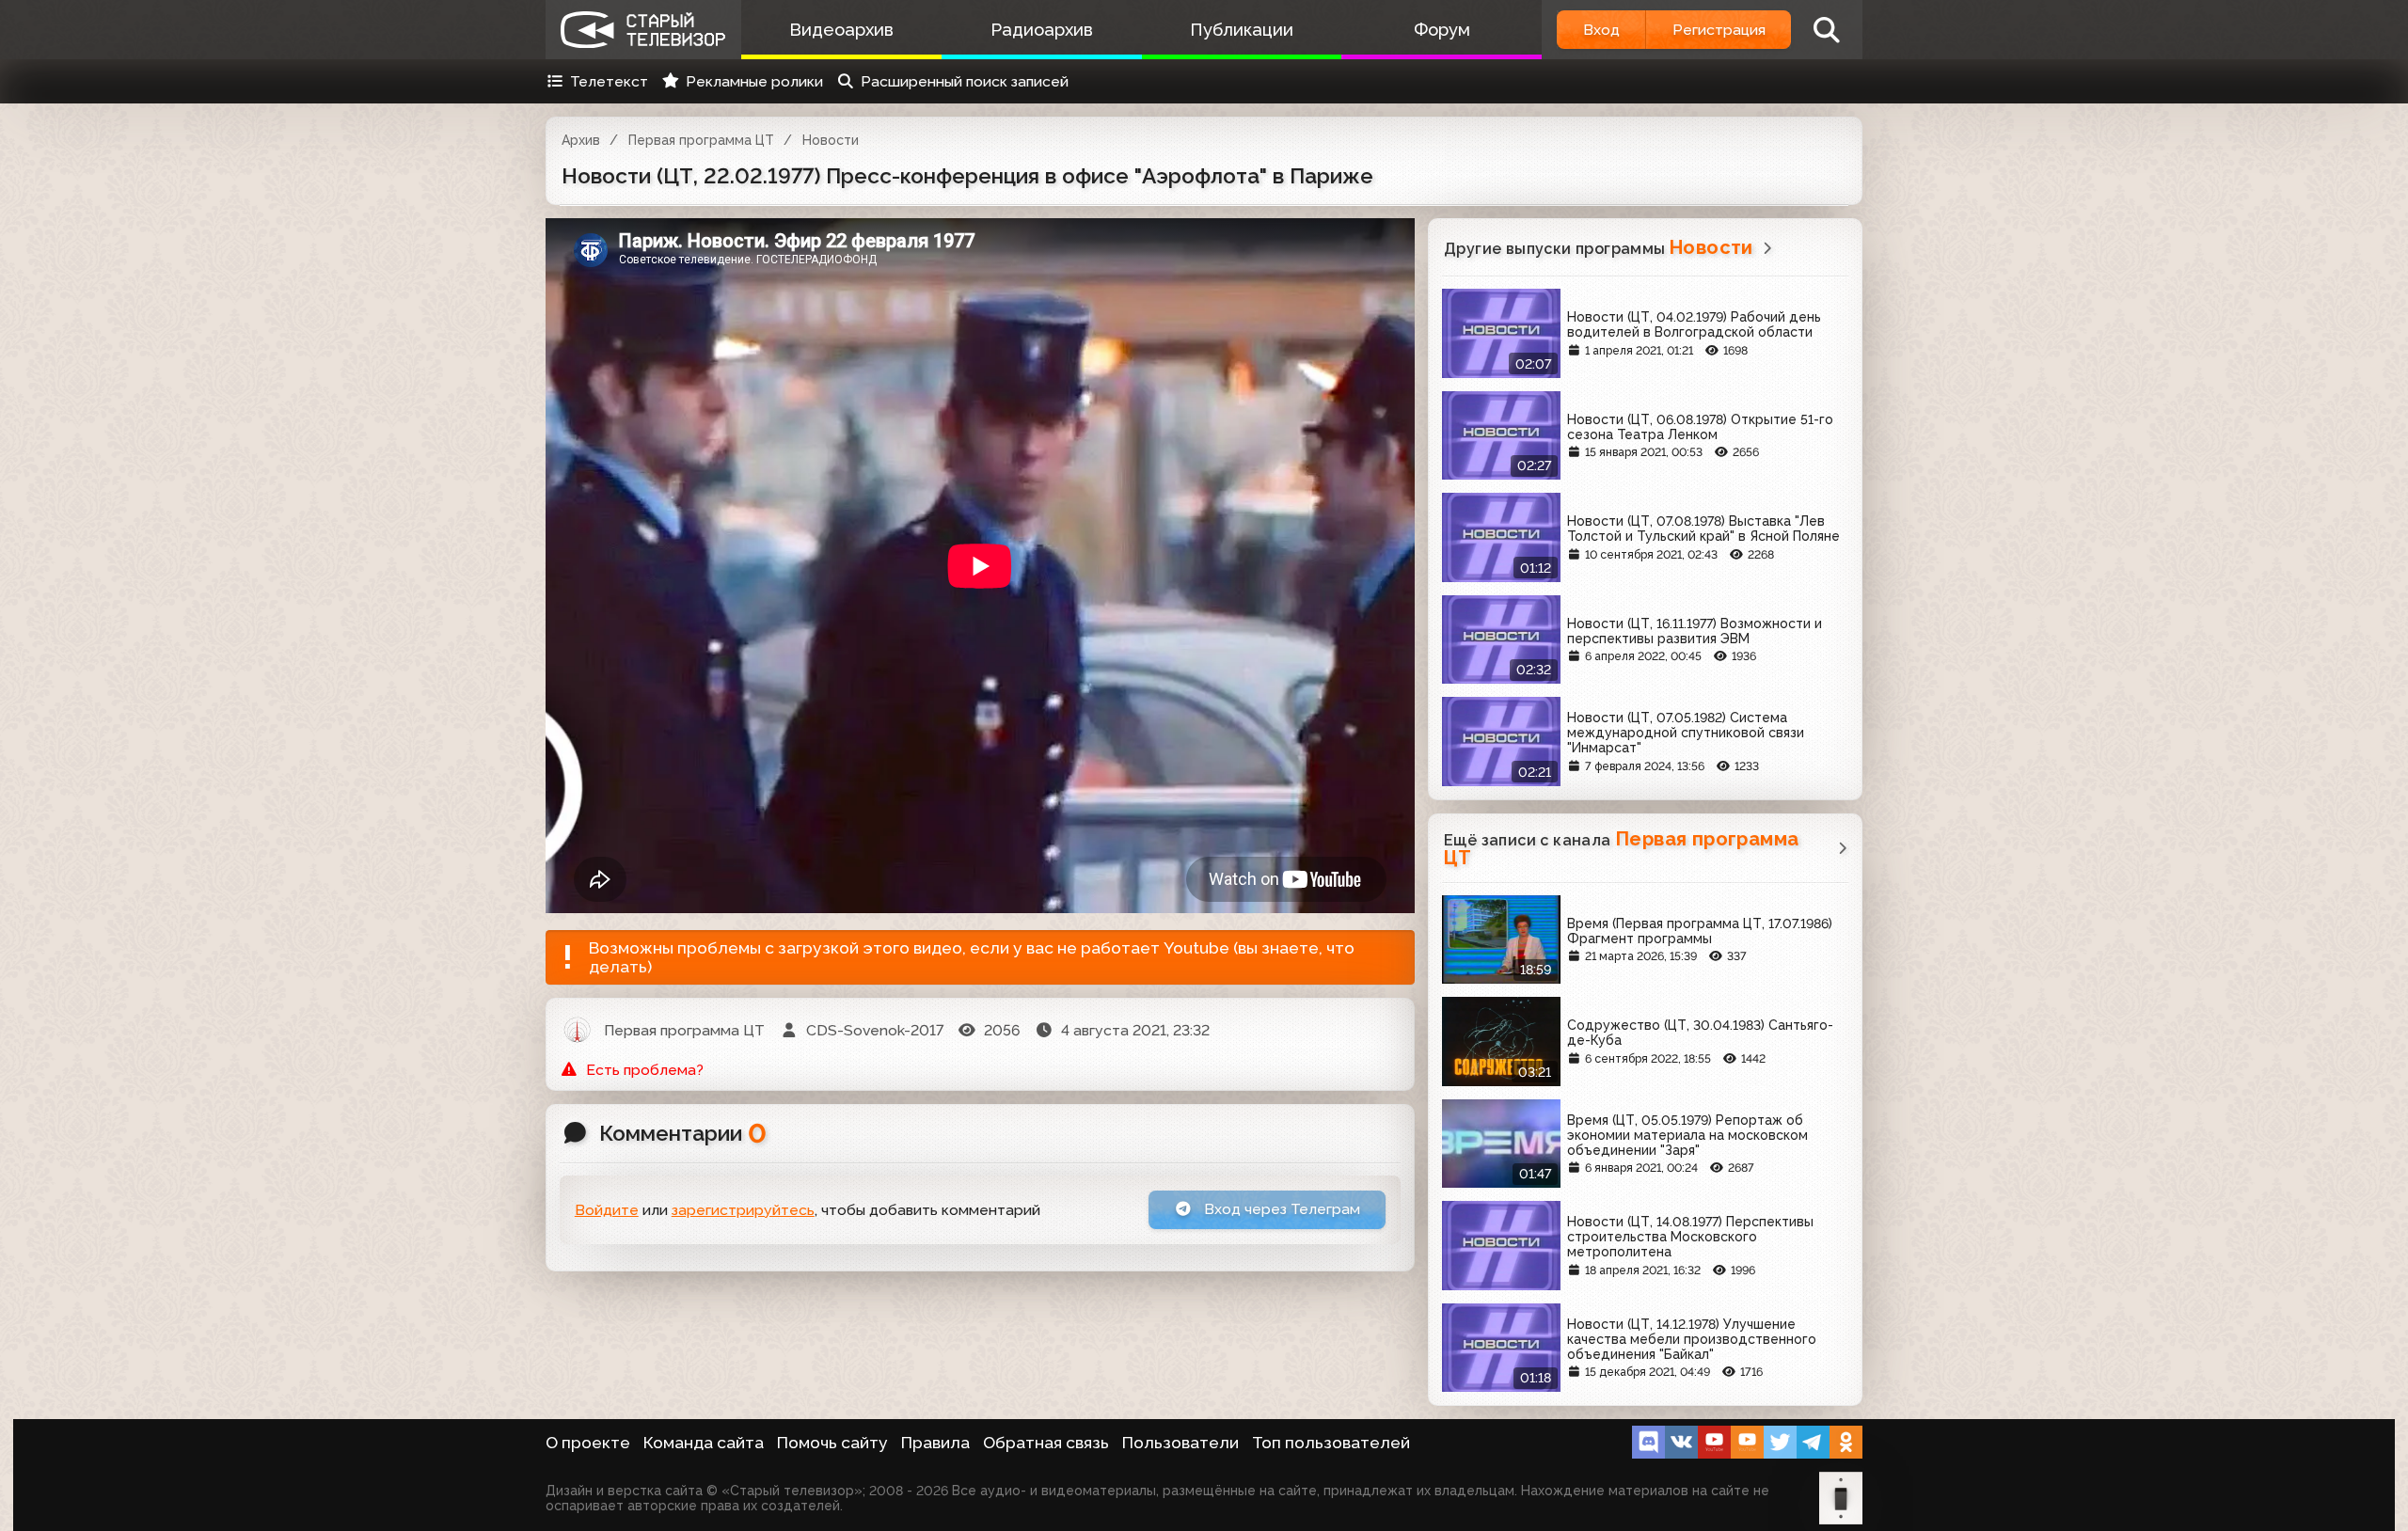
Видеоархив (841, 30)
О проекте (588, 1443)
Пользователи (1180, 1443)
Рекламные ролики (754, 81)
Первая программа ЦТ (701, 140)
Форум (1442, 30)
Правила (935, 1443)
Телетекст (609, 81)
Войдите (607, 1210)
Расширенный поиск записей (965, 81)
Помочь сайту (832, 1443)
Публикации (1242, 30)
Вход (1601, 30)
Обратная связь (1046, 1443)
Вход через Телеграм (1280, 1209)
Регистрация (1719, 30)
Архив (581, 140)
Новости (831, 140)
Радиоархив (1042, 30)
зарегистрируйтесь (743, 1210)
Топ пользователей (1331, 1443)
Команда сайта (704, 1443)
